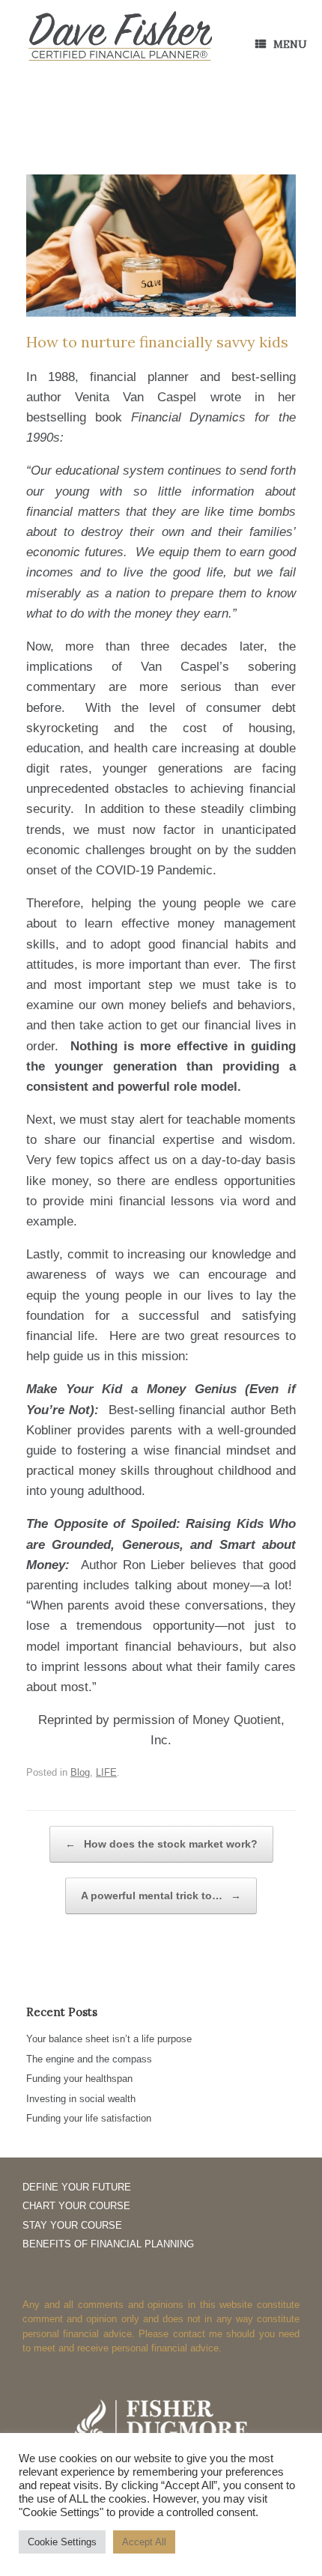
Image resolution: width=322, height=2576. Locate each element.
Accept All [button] (144, 2542)
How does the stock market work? (161, 1844)
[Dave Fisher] (120, 37)
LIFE (106, 1772)
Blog (80, 1772)
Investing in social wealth (81, 2099)
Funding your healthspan (79, 2079)
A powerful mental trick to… (161, 1896)
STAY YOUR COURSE (72, 2225)
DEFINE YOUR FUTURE (77, 2187)
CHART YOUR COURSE (76, 2206)
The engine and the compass (89, 2059)
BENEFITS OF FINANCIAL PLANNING (108, 2244)
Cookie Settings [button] (62, 2542)
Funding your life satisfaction (89, 2118)
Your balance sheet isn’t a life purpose (109, 2039)
